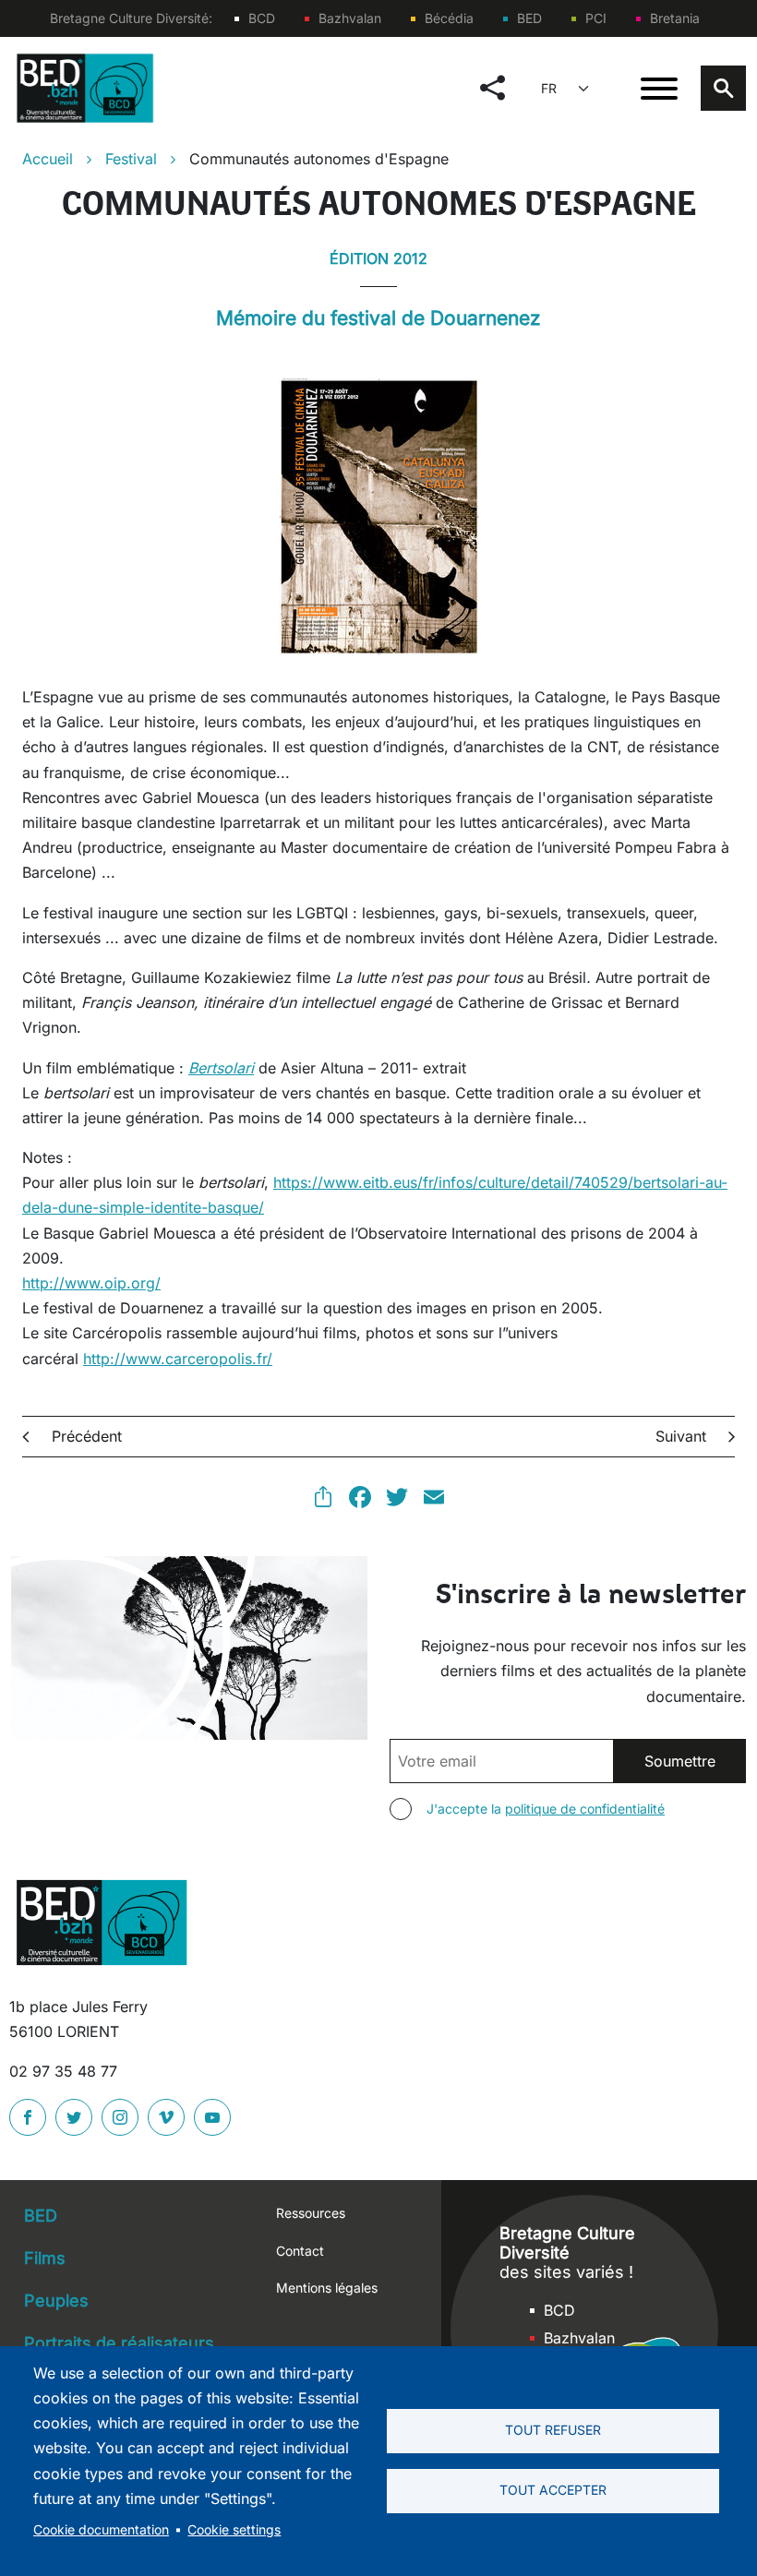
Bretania (675, 18)
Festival (131, 159)
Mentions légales (327, 2288)
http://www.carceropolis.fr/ (178, 1359)
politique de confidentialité (585, 1809)
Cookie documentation (101, 2530)
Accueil (48, 159)
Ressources (311, 2213)
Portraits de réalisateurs (119, 2343)
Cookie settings (234, 2530)
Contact (300, 2251)
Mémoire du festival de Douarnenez (378, 318)
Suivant (681, 1436)
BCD (262, 18)
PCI (596, 18)
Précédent (87, 1436)
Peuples (56, 2300)
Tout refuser (553, 2430)
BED (529, 18)
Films (45, 2258)
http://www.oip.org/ (91, 1283)
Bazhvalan (350, 18)
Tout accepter (553, 2490)
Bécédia (449, 18)
